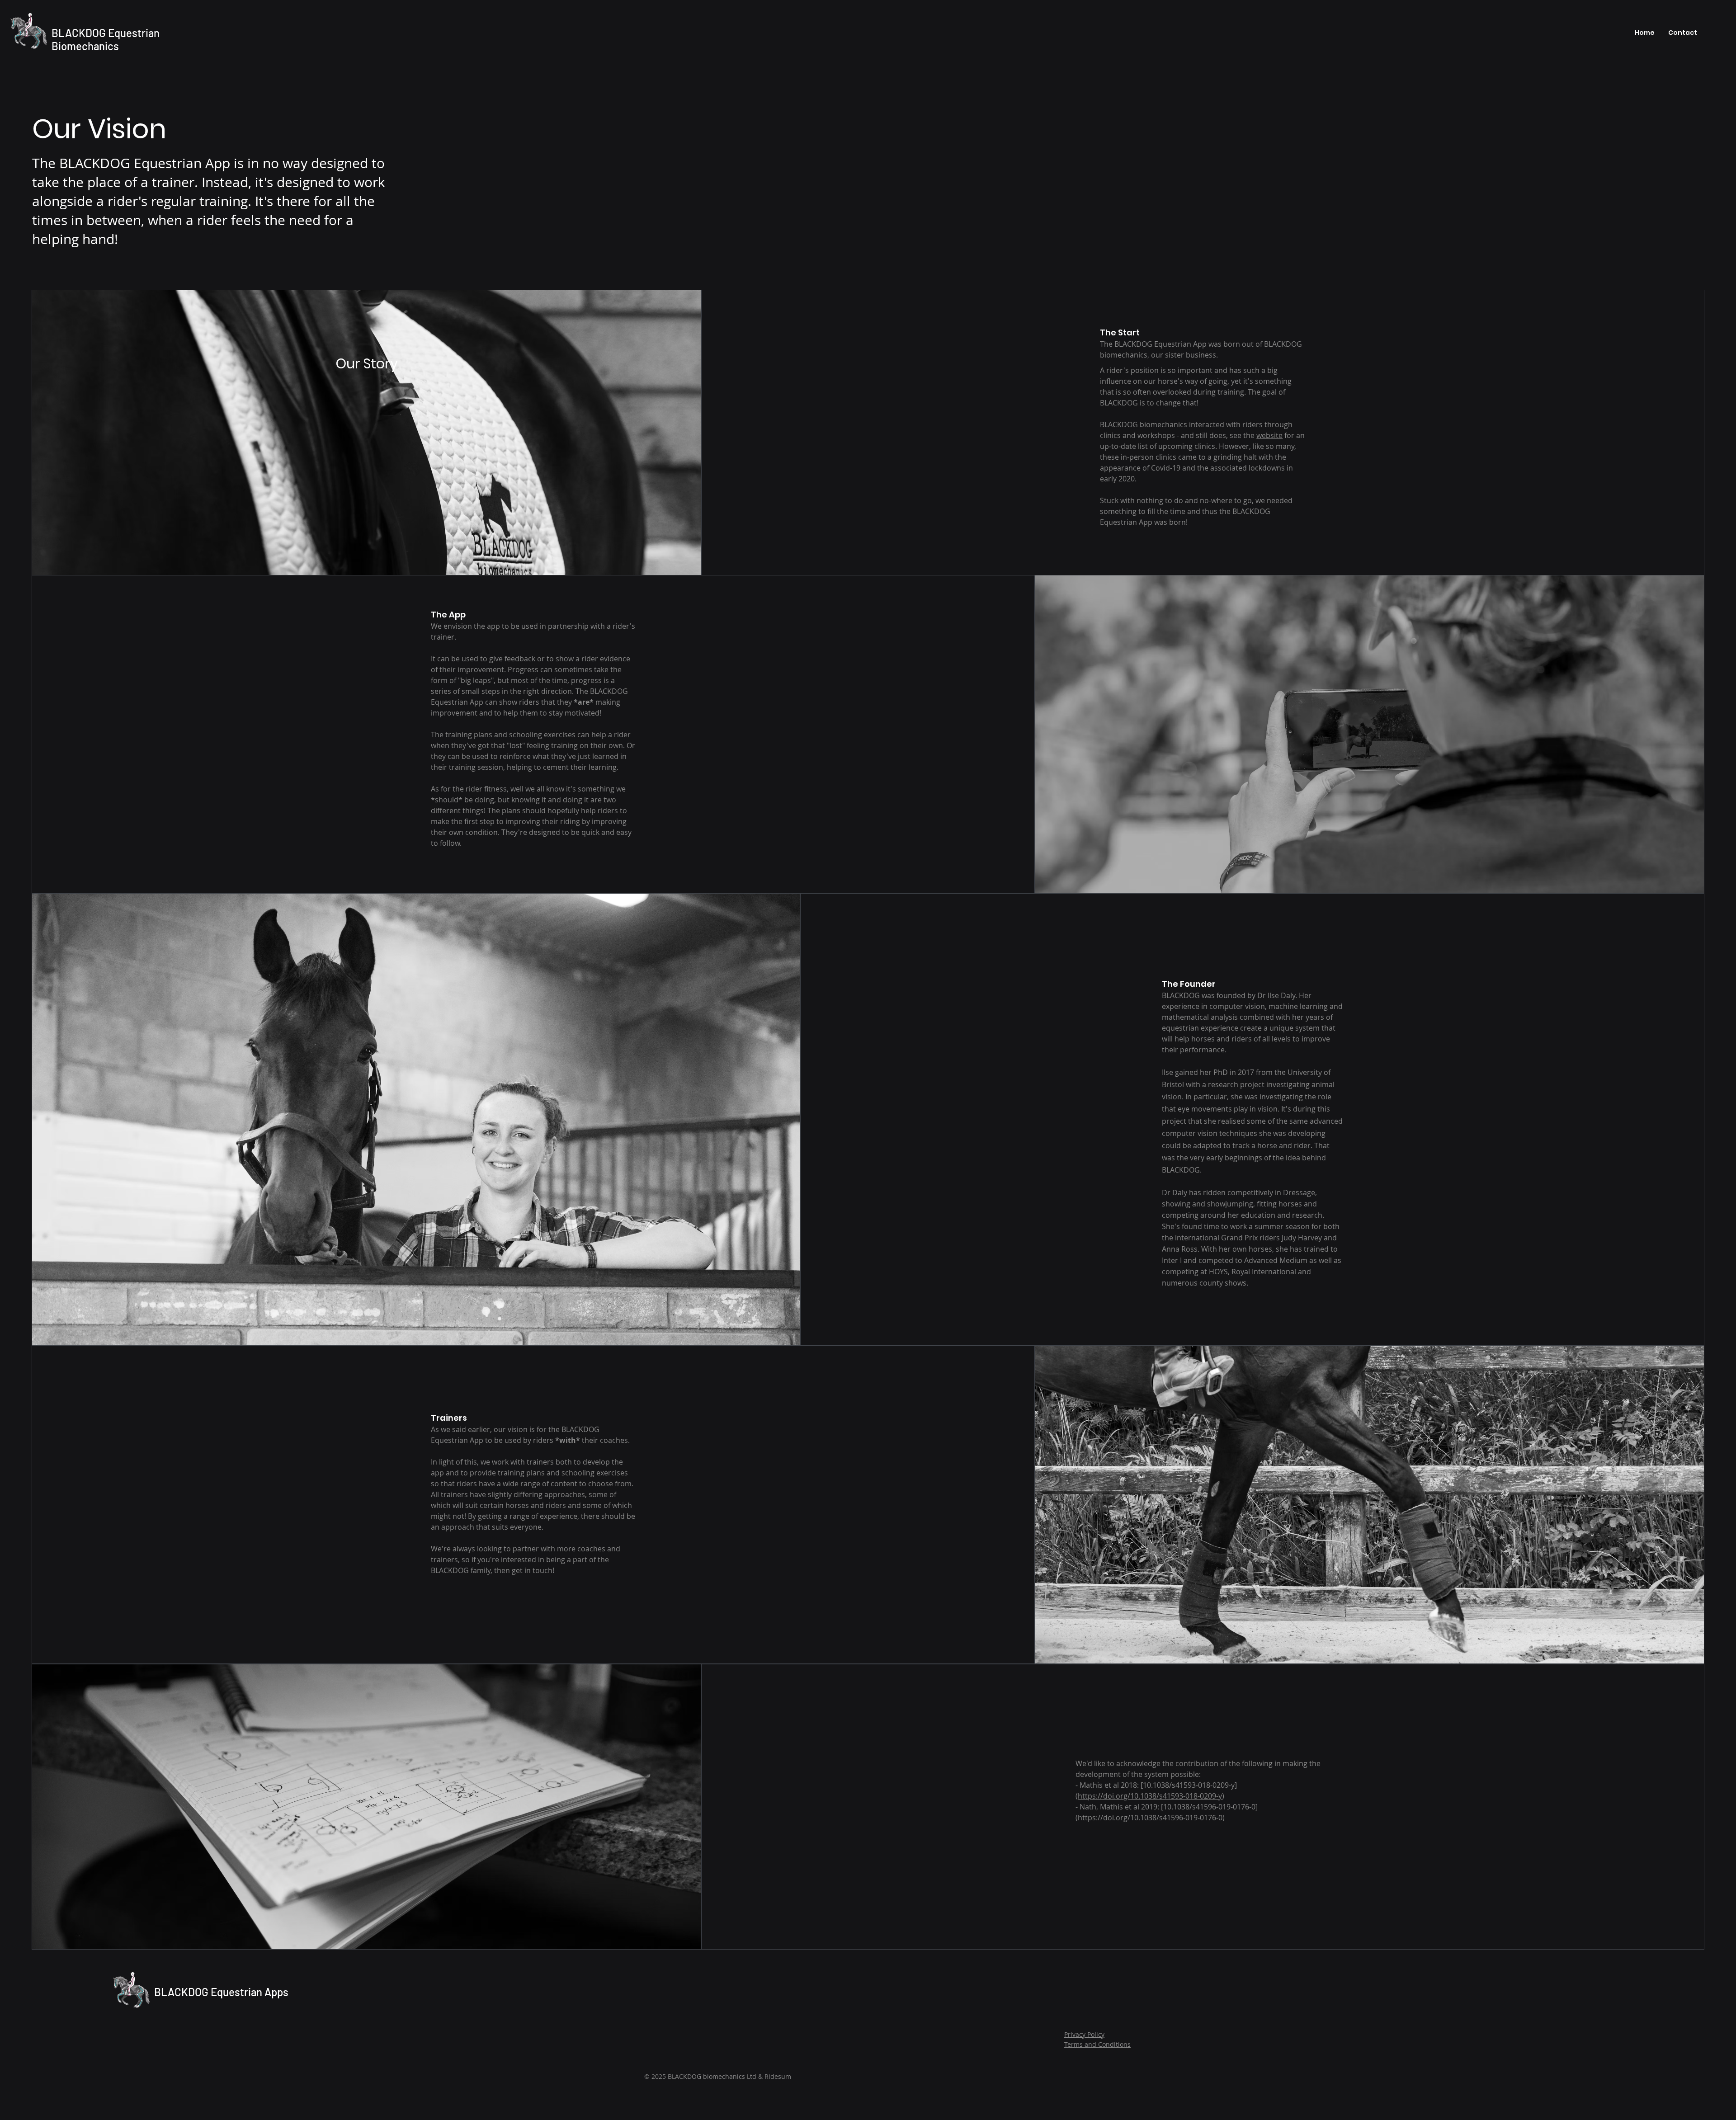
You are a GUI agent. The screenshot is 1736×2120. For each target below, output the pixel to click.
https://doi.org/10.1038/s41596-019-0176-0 (1150, 1818)
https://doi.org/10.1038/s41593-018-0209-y (1150, 1796)
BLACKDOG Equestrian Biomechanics (106, 39)
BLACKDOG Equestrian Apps (221, 1992)
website (1269, 435)
